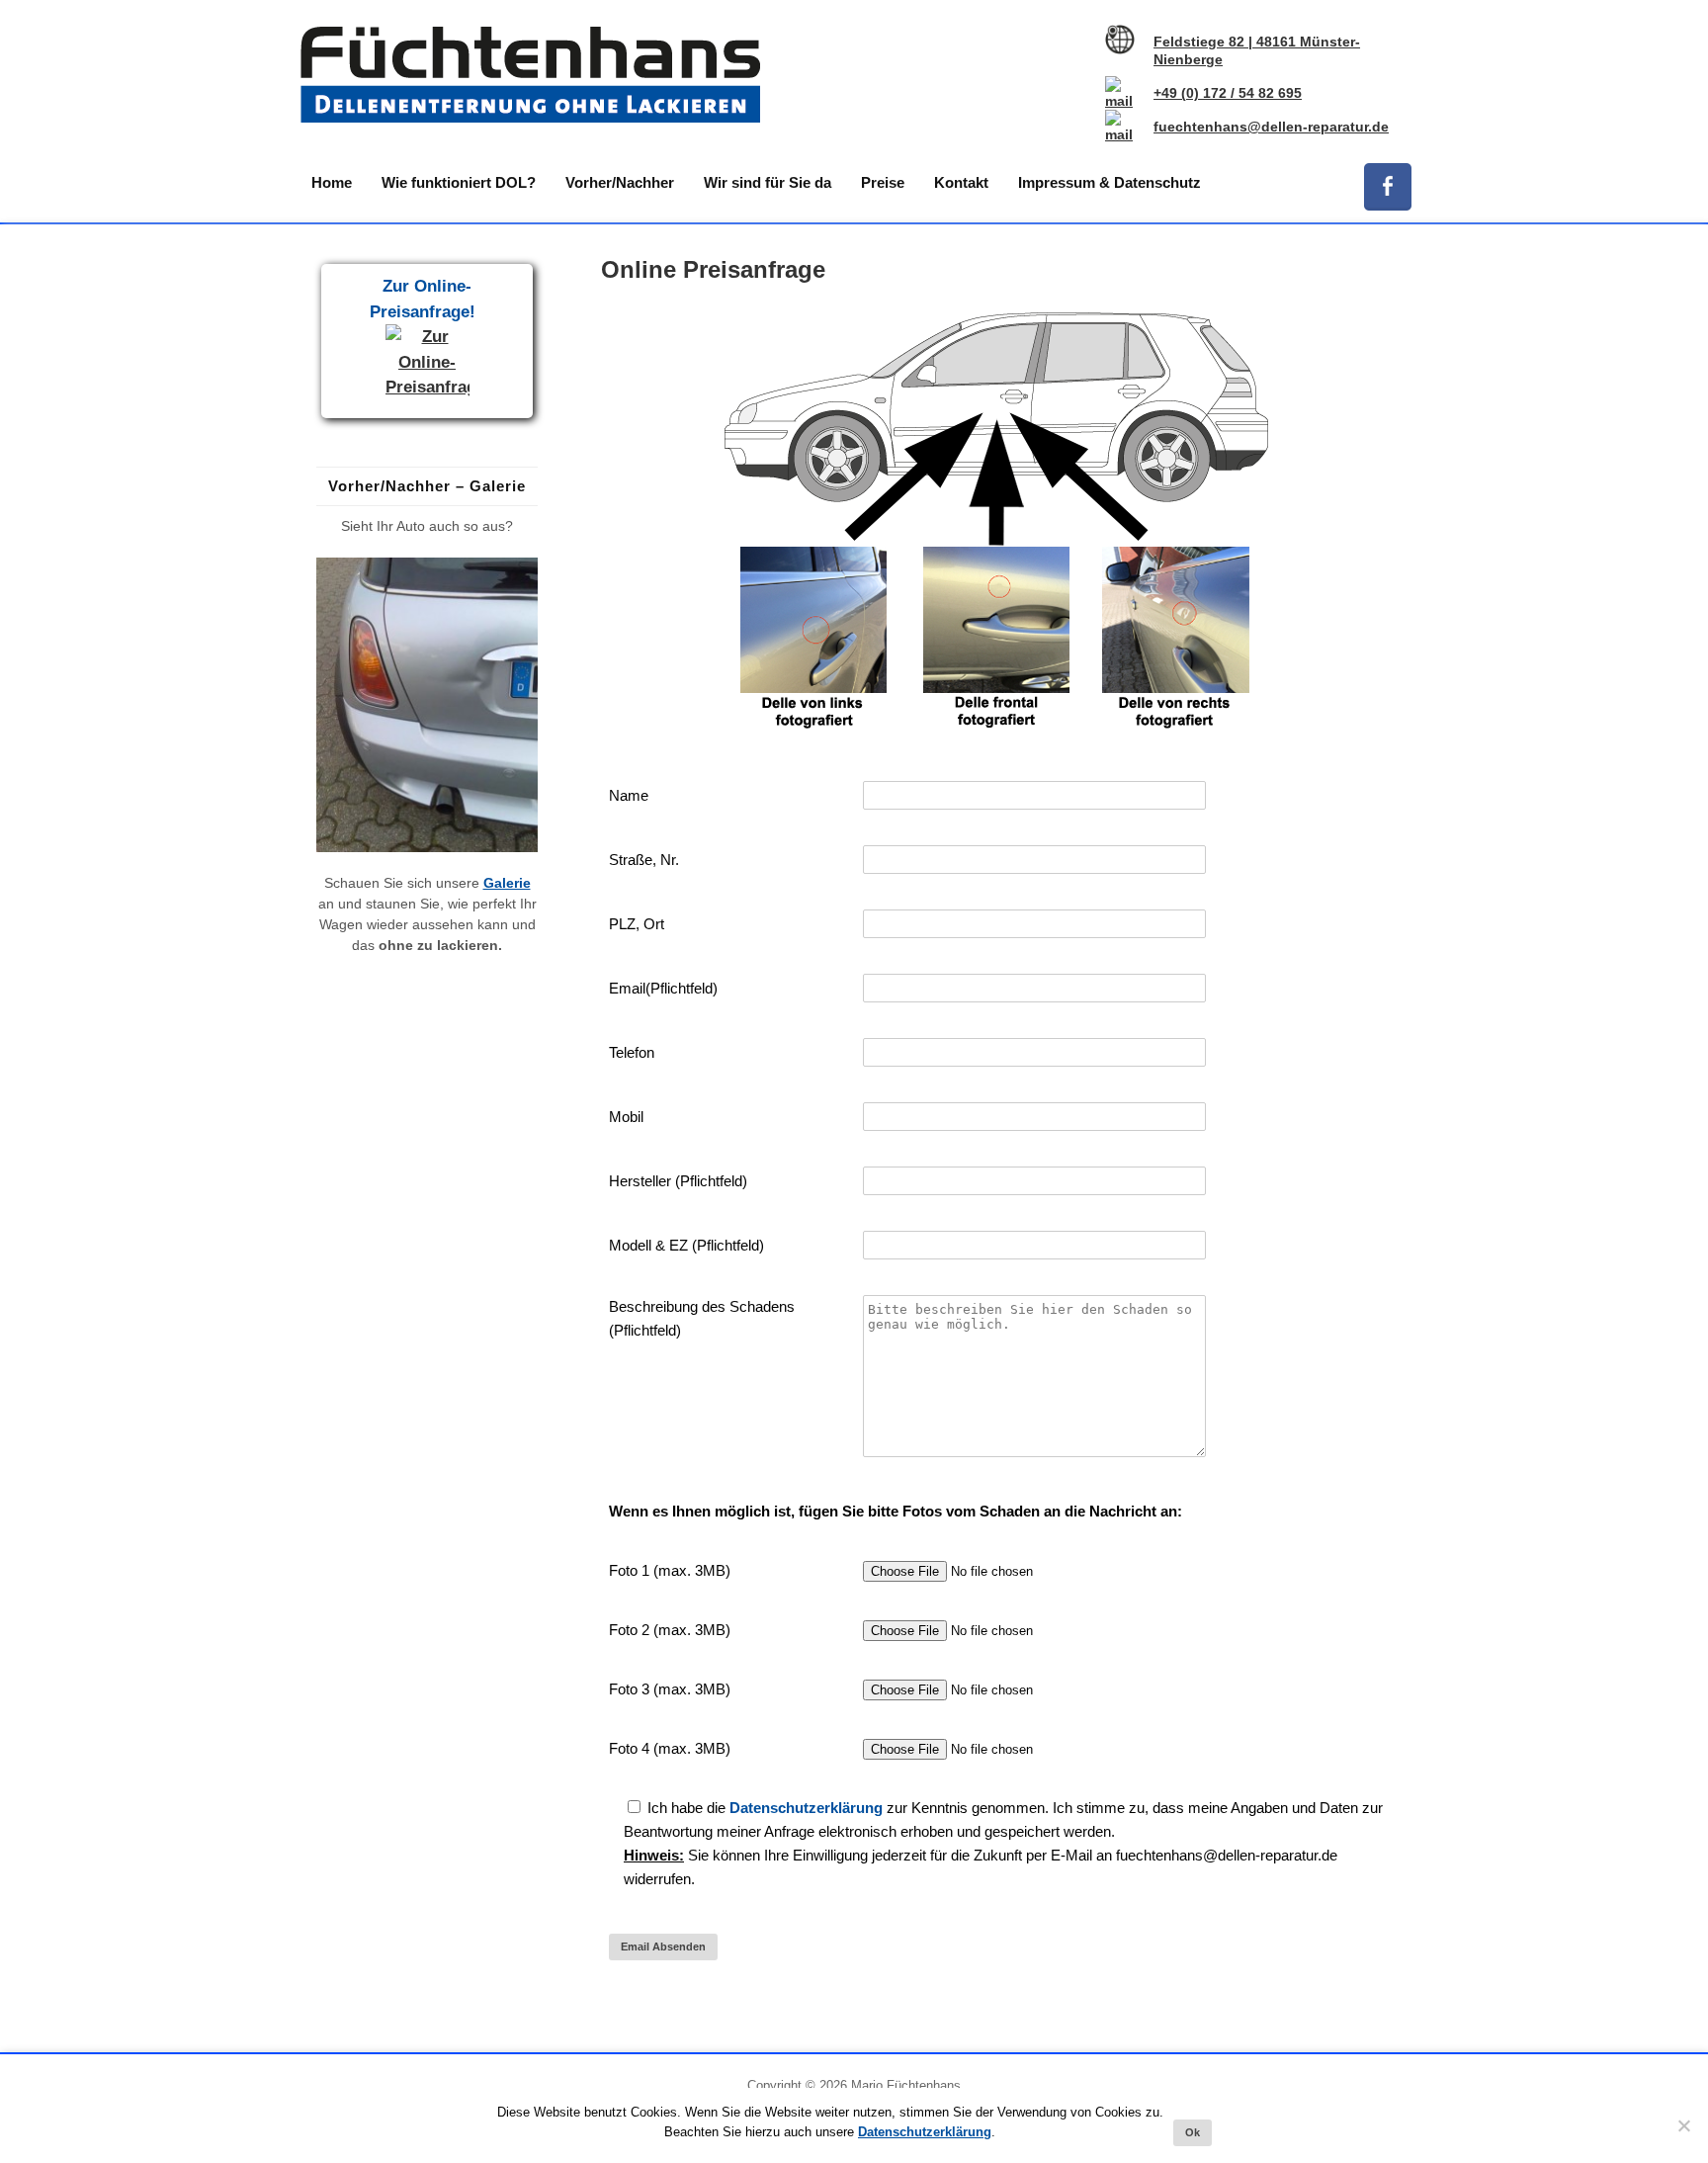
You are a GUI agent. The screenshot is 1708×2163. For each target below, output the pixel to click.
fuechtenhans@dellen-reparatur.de (1271, 127)
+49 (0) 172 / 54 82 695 (1228, 93)
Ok (1193, 2132)
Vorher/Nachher (620, 182)
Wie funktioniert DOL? (459, 182)
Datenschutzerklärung (806, 1808)
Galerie (507, 883)
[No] (1683, 2125)
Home (332, 182)
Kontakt (961, 182)
